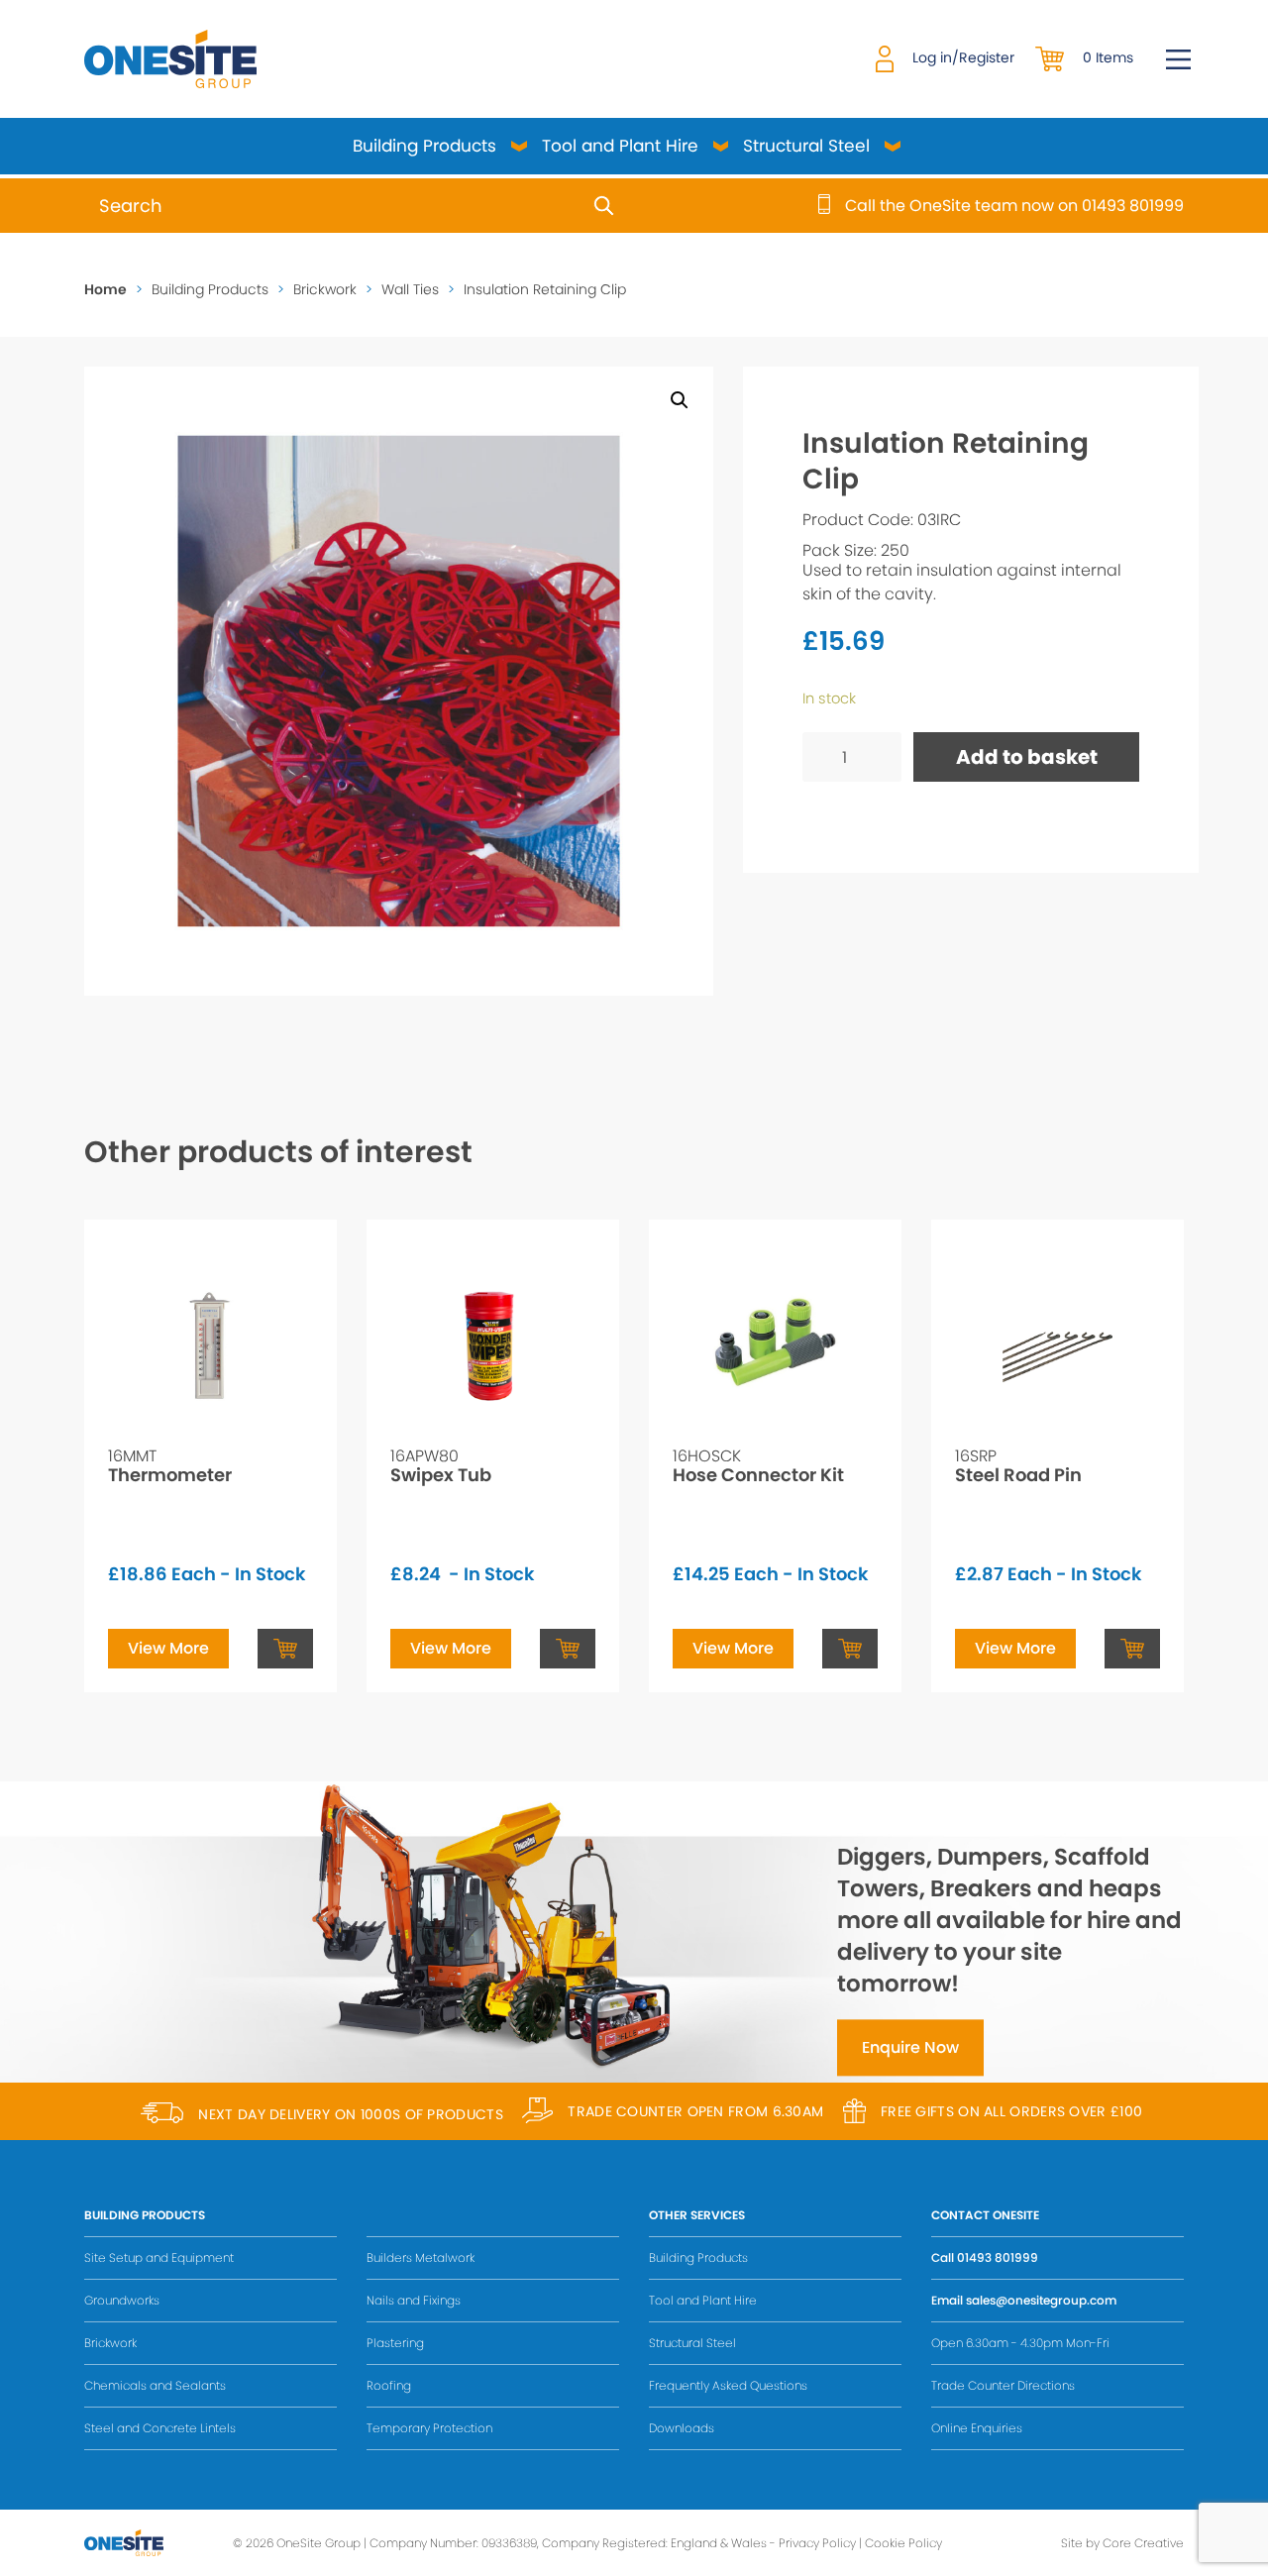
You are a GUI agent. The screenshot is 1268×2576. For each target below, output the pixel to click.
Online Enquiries (977, 2428)
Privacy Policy (817, 2543)
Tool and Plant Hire (620, 146)
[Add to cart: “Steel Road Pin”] (1132, 1649)
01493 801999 (998, 2257)
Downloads (682, 2428)
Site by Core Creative (1122, 2543)
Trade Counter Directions (1003, 2385)
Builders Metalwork (421, 2257)
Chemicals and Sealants (155, 2385)
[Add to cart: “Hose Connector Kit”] (850, 1649)
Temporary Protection (429, 2428)
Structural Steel (806, 146)
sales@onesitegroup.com (1041, 2300)
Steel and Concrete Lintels (160, 2428)
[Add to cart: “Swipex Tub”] (568, 1649)
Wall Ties (410, 289)
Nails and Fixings (414, 2300)
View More (168, 1648)
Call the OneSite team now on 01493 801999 (1014, 206)
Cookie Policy (903, 2543)
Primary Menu (1178, 59)
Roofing (389, 2385)
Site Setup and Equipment (159, 2257)
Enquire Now (910, 2047)
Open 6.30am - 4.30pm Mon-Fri (1020, 2343)
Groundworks (122, 2300)
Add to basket (1027, 757)
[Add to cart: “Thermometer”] (285, 1649)
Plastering (395, 2343)
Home (106, 289)
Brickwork (325, 289)
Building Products (424, 146)
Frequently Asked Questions (728, 2385)
